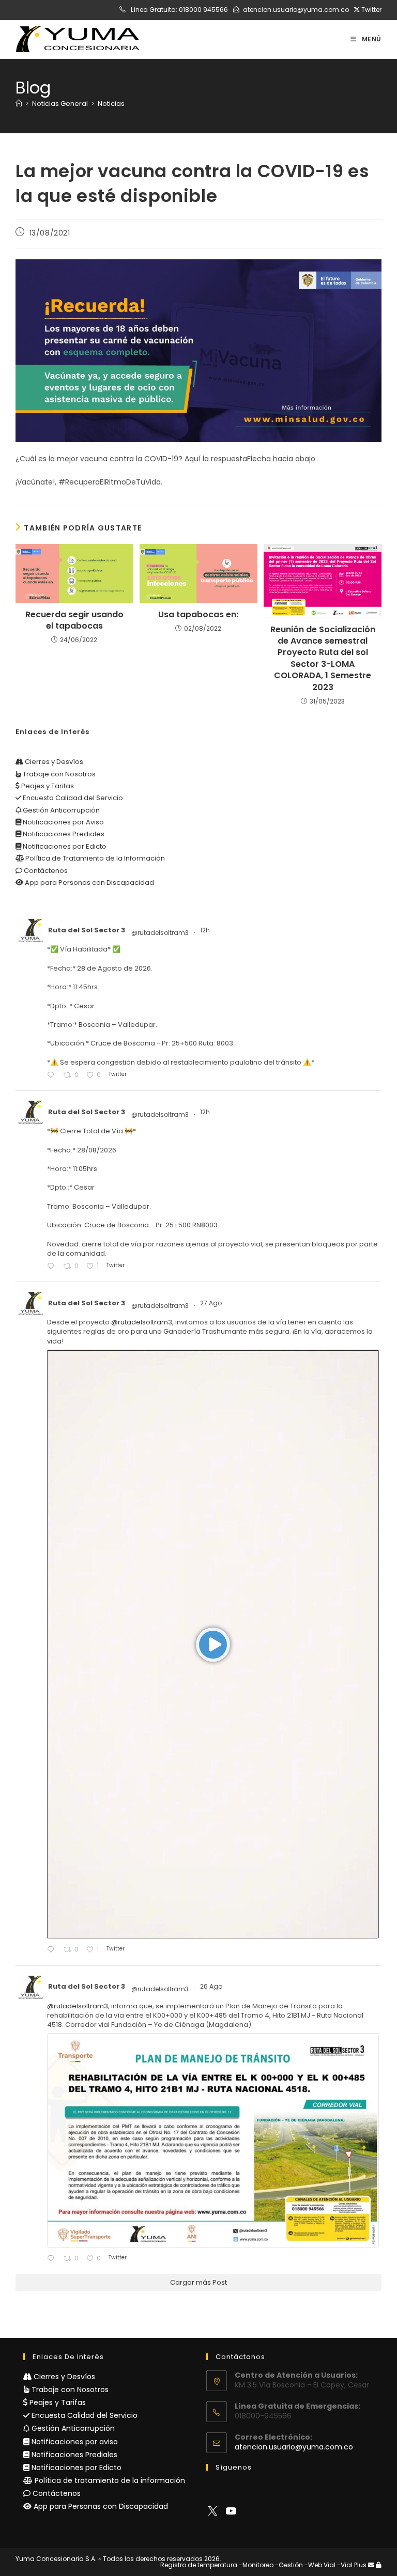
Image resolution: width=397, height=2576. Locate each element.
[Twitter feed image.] (213, 2141)
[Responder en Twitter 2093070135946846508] (53, 1950)
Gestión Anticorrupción (60, 810)
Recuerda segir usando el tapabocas (74, 620)
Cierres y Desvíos (53, 762)
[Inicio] (19, 104)
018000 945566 (203, 10)
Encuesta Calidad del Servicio (72, 798)
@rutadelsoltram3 (160, 933)
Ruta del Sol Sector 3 (87, 930)
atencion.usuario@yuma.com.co (296, 10)
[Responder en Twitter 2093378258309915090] (53, 1267)
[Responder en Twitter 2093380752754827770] (53, 1076)
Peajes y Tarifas (47, 786)
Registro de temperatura (199, 2565)
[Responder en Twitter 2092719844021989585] (53, 2259)
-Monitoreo (256, 2565)
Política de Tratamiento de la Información (94, 858)
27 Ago (212, 1303)
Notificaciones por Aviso (63, 822)
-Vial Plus (352, 2565)
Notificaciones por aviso (74, 2442)
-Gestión (289, 2565)
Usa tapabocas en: (198, 615)
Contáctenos (45, 871)
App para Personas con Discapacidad (89, 883)
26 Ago (212, 1986)
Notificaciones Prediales (63, 834)
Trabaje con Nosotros (58, 774)
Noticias (111, 104)
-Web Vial (320, 2565)
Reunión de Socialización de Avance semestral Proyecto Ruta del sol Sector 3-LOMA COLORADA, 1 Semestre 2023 (323, 659)
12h (206, 930)
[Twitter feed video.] (213, 1644)
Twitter (371, 10)
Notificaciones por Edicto (64, 846)
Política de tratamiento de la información (109, 2480)
